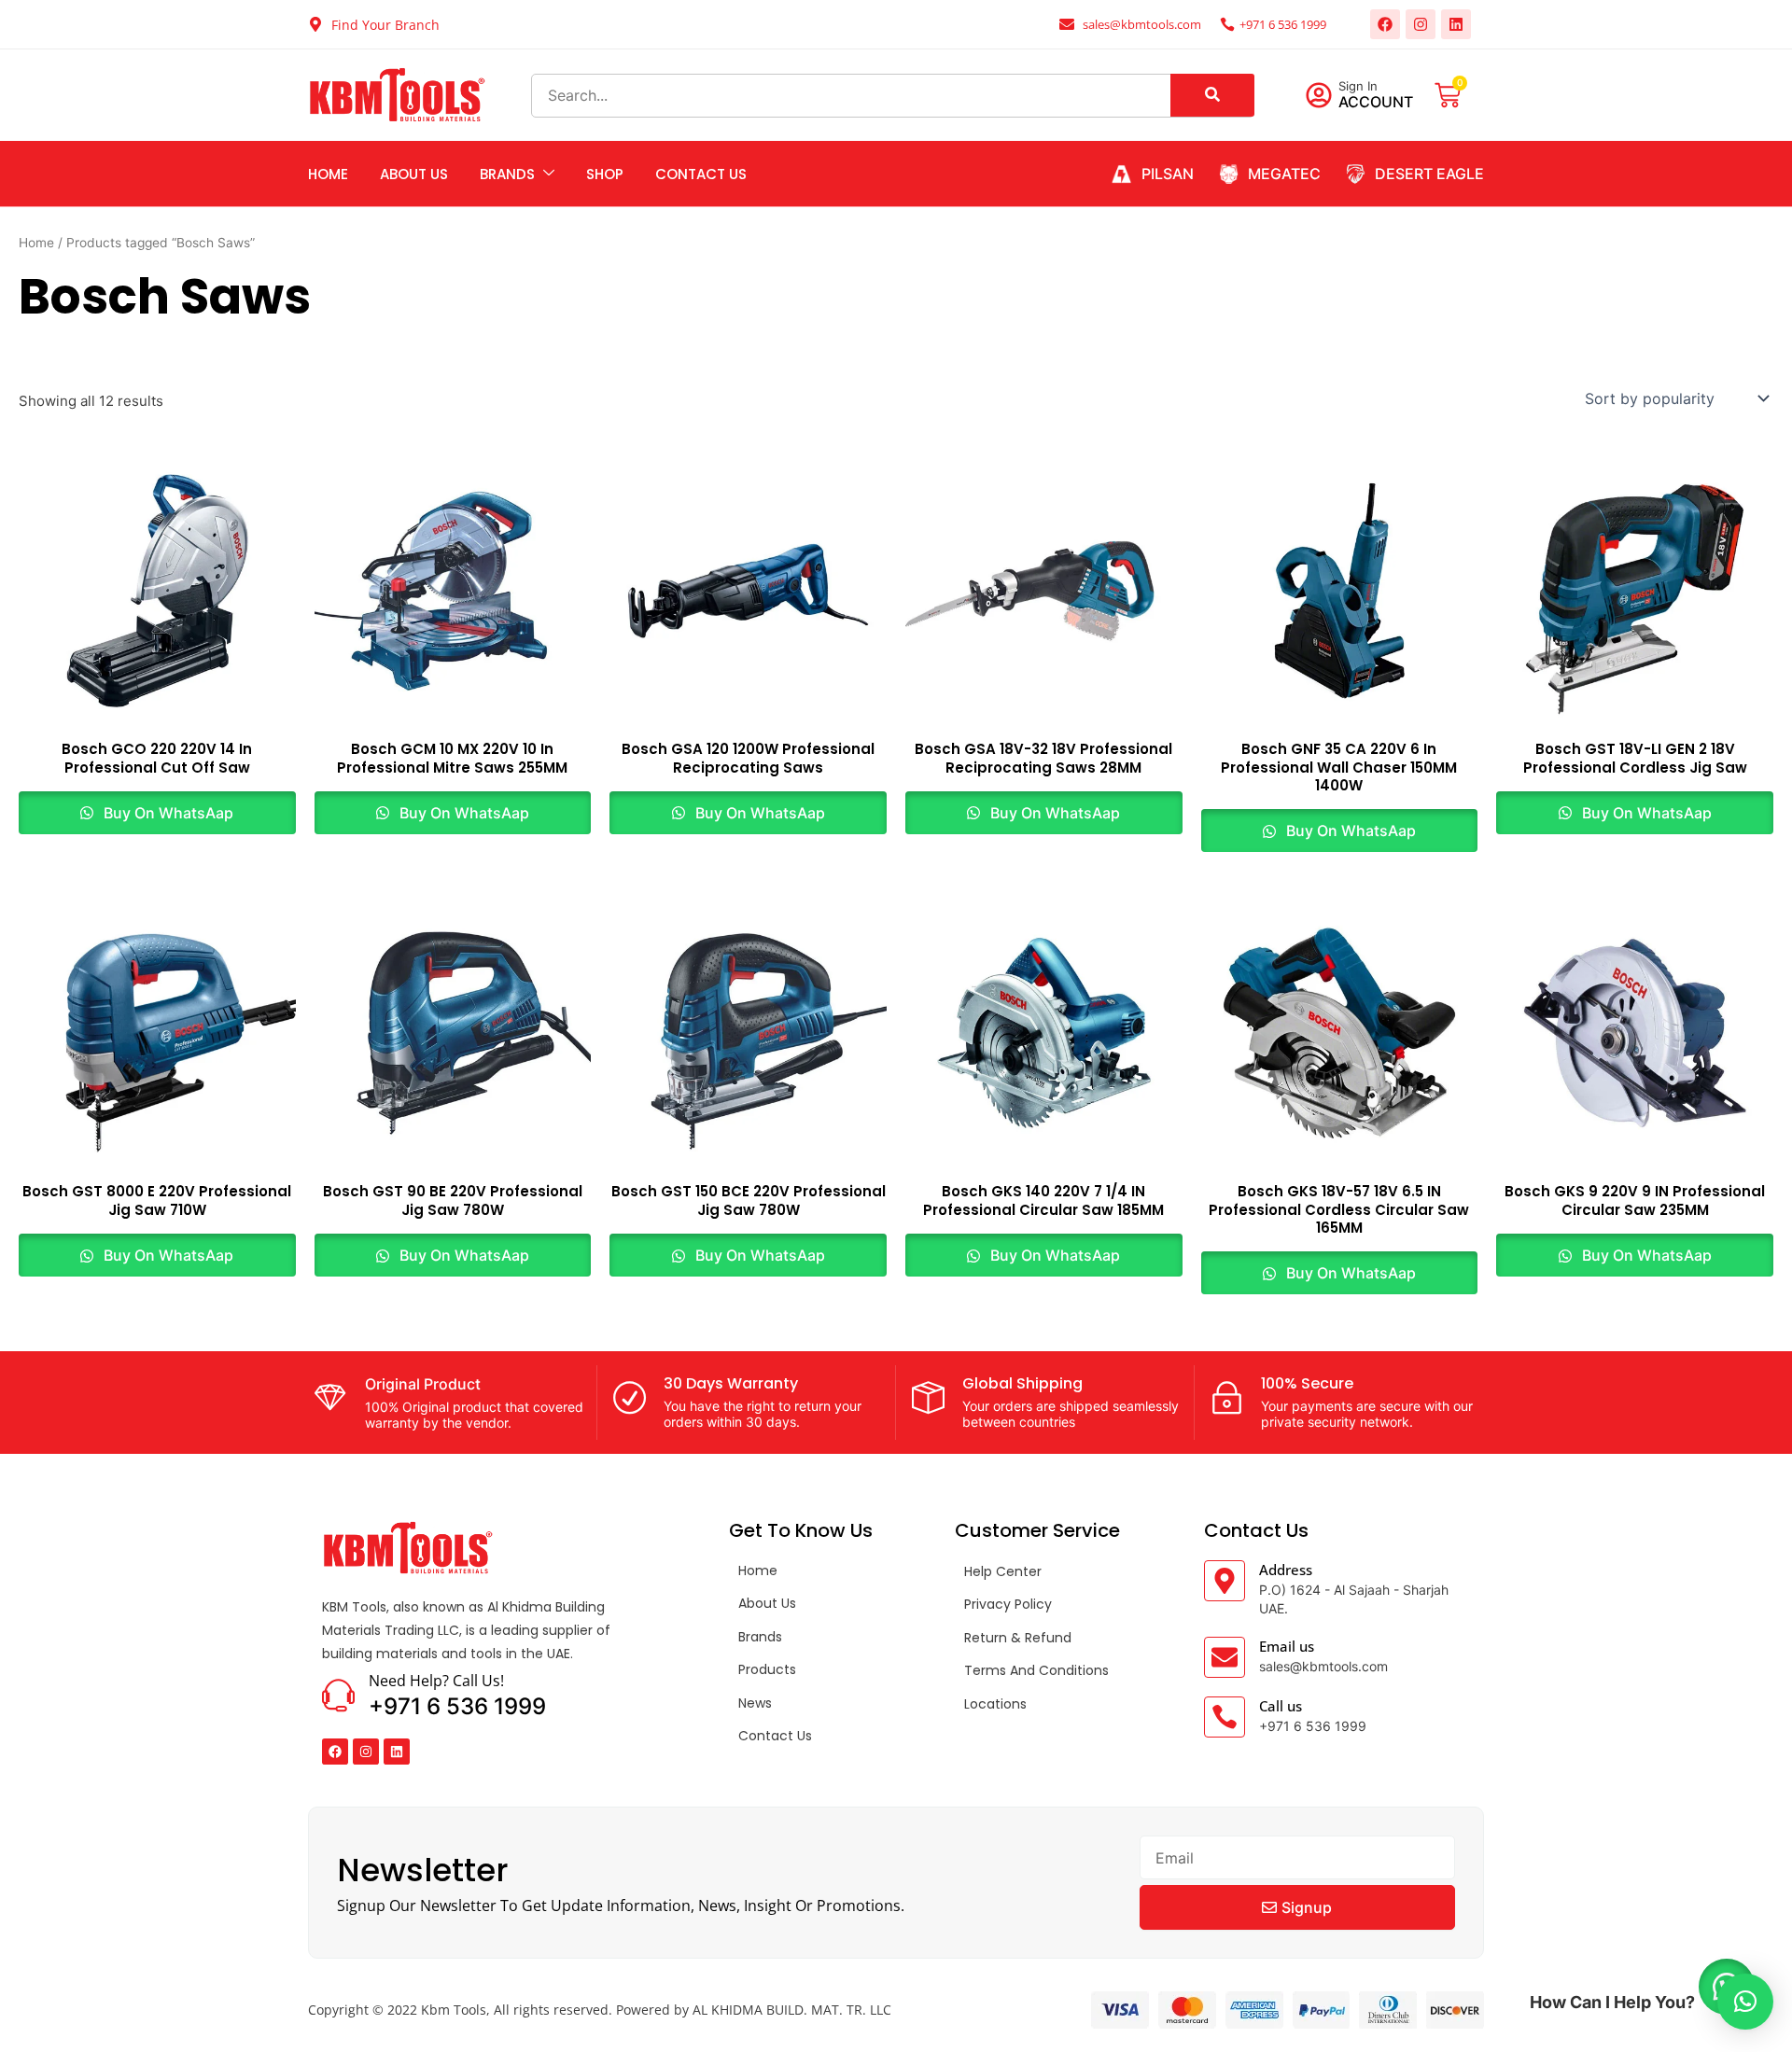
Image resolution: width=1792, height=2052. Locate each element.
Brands (507, 174)
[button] (1745, 2002)
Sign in (1358, 86)
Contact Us (701, 174)
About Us (414, 174)
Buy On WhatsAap (167, 813)
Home (328, 174)
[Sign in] (1319, 95)
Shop (605, 174)
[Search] (1212, 95)
